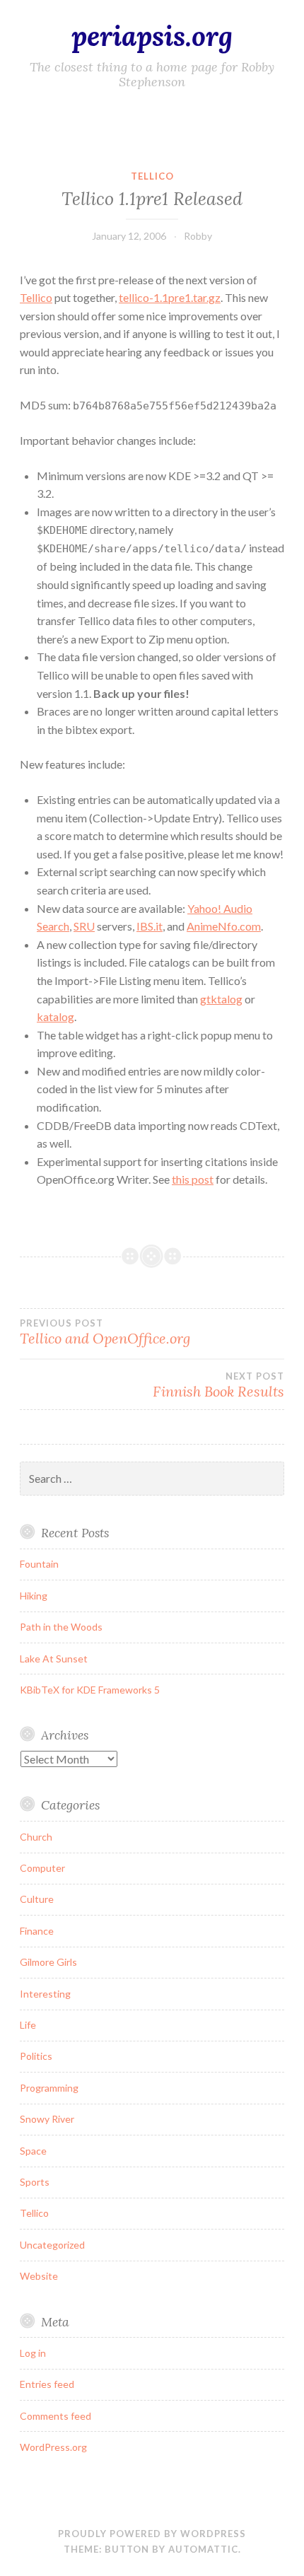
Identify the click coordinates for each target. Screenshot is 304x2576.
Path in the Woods (61, 1627)
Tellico (152, 176)
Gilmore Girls (48, 1962)
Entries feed (47, 2384)
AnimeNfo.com (224, 926)
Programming (49, 2088)
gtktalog (221, 999)
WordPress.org (53, 2447)
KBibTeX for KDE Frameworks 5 (90, 1690)
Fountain (39, 1564)
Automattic (203, 2549)
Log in (33, 2353)
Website (39, 2276)
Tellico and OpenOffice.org (105, 1332)
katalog (55, 1016)
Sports (35, 2182)
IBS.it (150, 926)
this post (193, 1179)
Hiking (34, 1596)
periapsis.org (152, 36)
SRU (84, 926)
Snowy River (47, 2119)
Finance (37, 1931)
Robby (198, 236)
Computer (42, 1868)
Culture (37, 1899)
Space (33, 2151)
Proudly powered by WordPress (152, 2534)
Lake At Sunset (54, 1659)
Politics (36, 2056)
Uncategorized (52, 2245)
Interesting (45, 1994)
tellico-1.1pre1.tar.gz (170, 297)
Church (36, 1837)
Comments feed (55, 2416)
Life (28, 2025)
